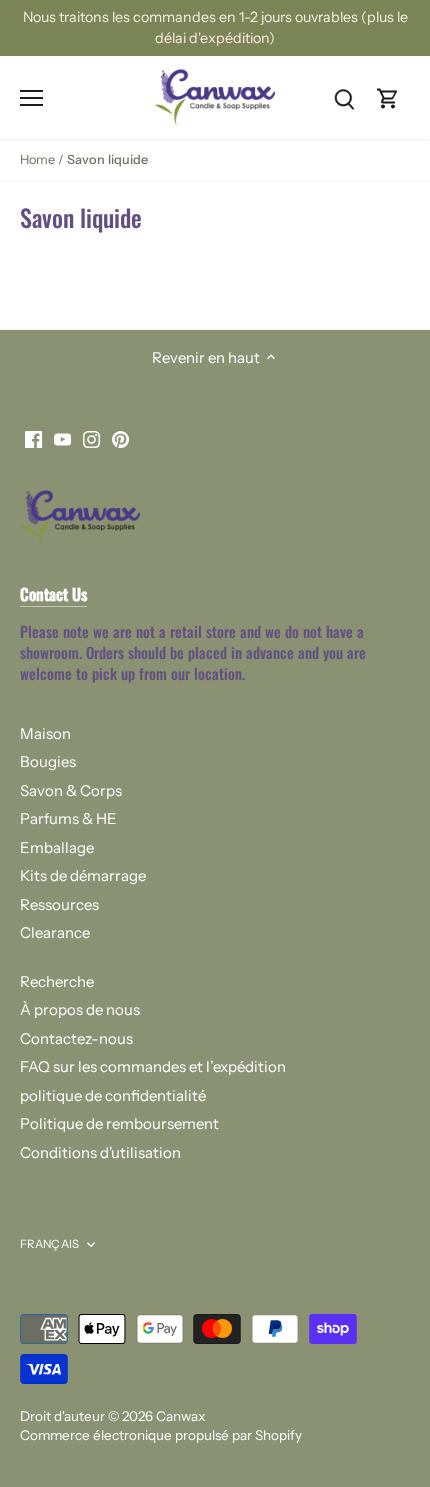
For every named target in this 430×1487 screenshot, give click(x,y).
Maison (45, 733)
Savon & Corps (71, 790)
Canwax (180, 1416)
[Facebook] (33, 438)
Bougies (48, 761)
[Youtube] (62, 438)
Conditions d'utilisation (100, 1152)
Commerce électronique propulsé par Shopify (161, 1435)
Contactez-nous (76, 1038)
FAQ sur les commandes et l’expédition (153, 1066)
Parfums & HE (68, 818)
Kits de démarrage (83, 875)
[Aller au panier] (388, 97)
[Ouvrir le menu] (31, 98)
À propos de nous (80, 1009)
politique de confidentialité (113, 1095)
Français (49, 1244)
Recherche (57, 981)
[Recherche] (344, 97)
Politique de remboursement (119, 1123)
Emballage (57, 847)
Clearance (55, 932)
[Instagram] (91, 438)
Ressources (59, 904)
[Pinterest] (120, 438)
